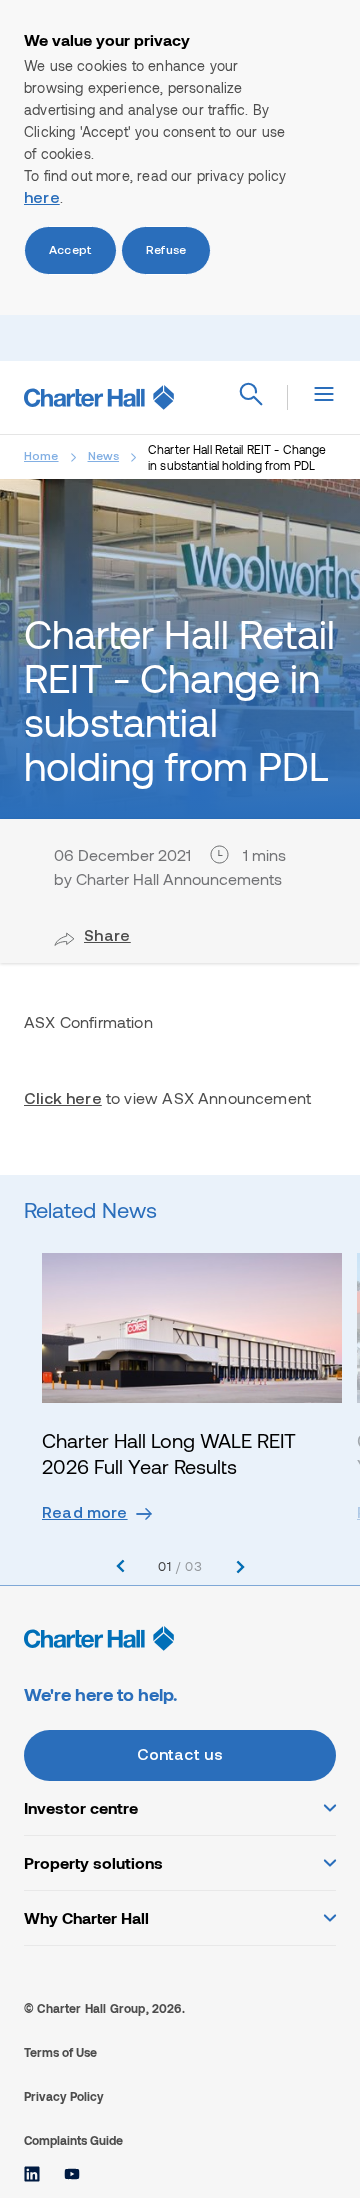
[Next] (240, 1566)
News (104, 457)
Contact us (180, 1756)
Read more (85, 1514)
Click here (63, 1100)
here (42, 199)
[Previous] (120, 1566)
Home (41, 457)
